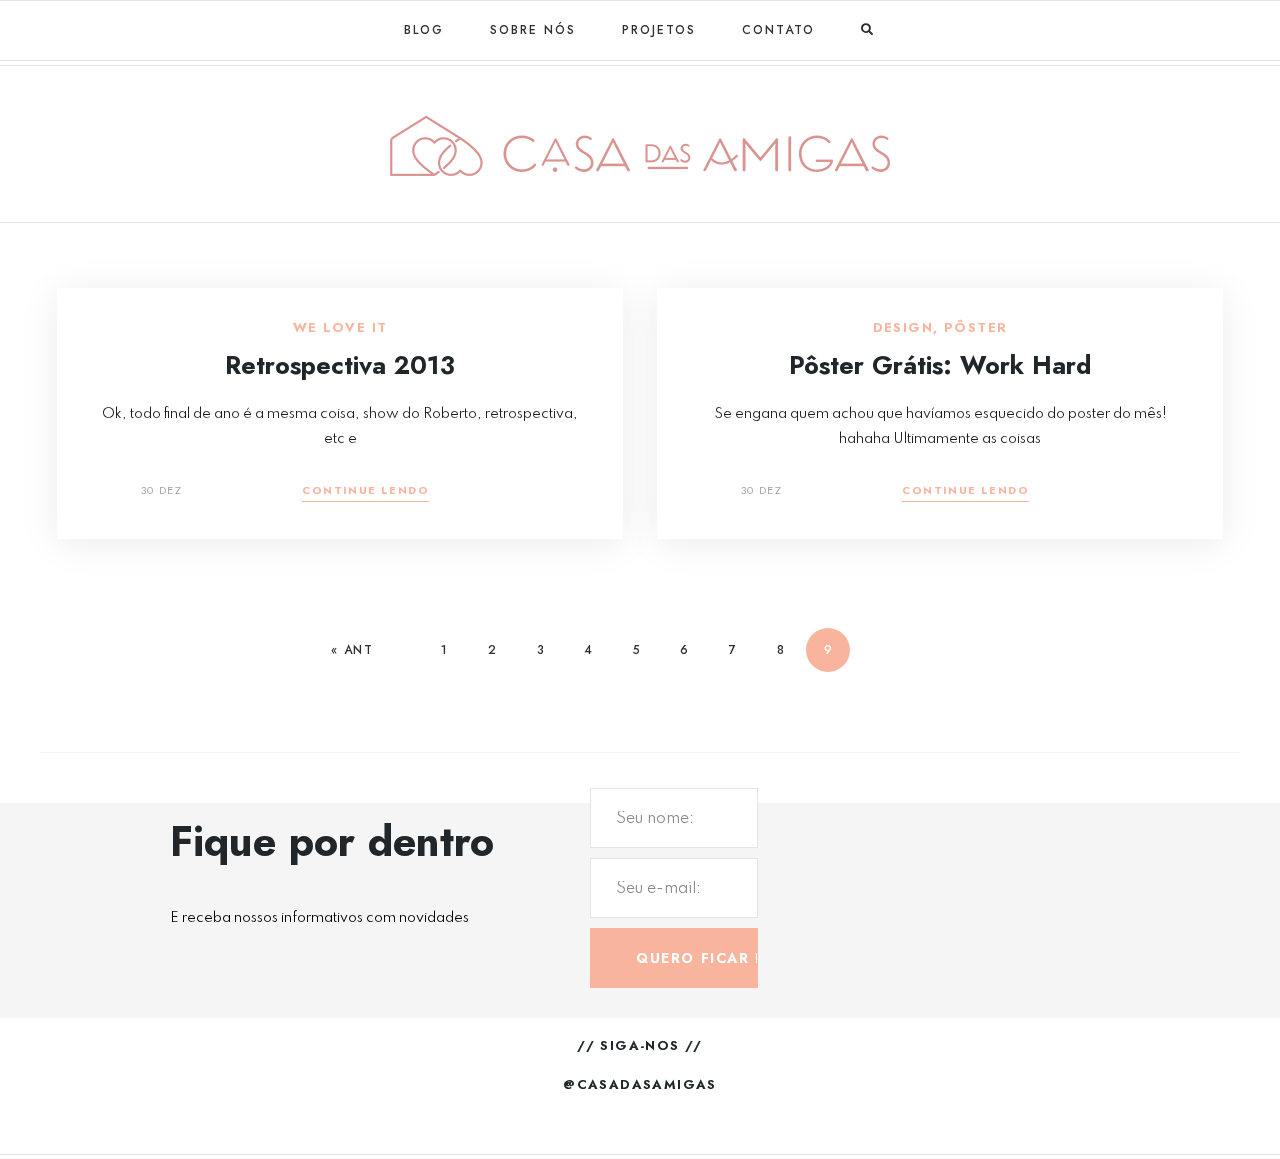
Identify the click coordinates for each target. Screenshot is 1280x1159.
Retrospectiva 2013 (340, 365)
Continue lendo (365, 491)
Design (903, 328)
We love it (340, 328)
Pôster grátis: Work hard (940, 365)
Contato (778, 30)
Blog (424, 30)
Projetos (659, 30)
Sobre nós (533, 30)
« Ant (352, 650)
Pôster (975, 328)
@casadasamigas (640, 1084)
